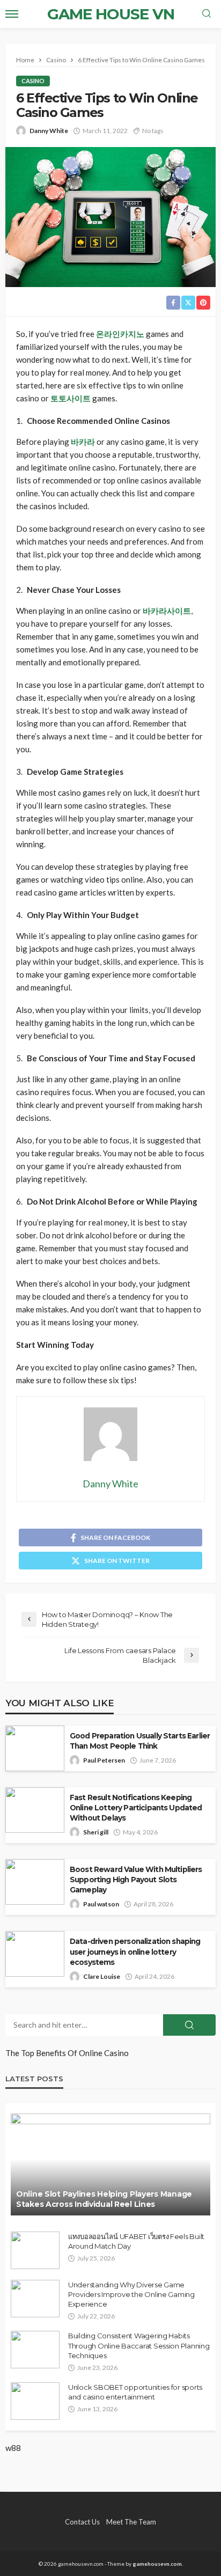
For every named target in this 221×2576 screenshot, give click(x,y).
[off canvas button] (12, 14)
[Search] (207, 14)
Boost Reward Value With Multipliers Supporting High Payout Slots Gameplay (136, 1880)
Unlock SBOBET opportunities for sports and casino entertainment (135, 2392)
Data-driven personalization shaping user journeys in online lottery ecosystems (135, 1951)
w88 (13, 2448)
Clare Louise (102, 1976)
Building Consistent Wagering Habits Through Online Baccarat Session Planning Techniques (139, 2345)
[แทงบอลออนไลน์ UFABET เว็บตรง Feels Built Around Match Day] (35, 2250)
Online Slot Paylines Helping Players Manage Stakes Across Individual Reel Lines (104, 2199)
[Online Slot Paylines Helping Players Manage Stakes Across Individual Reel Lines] (110, 2164)
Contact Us (82, 2522)
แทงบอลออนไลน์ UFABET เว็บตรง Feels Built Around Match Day (136, 2241)
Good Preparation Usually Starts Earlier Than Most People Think (140, 1741)
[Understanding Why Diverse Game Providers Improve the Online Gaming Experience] (35, 2299)
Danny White (49, 131)
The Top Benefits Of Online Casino (67, 2053)
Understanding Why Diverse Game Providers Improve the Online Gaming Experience (131, 2294)
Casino (33, 81)
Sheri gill (96, 1832)
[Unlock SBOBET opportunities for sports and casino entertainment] (35, 2401)
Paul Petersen (104, 1760)
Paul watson (101, 1904)
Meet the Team (131, 2522)
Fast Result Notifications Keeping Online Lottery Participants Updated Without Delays (136, 1808)
